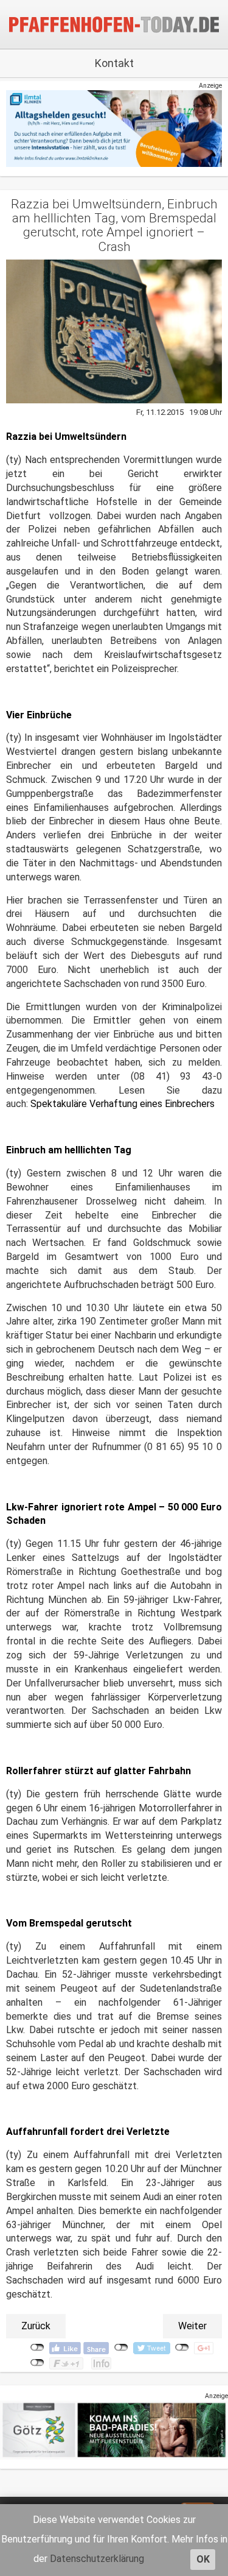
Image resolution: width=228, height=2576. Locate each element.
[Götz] (114, 2429)
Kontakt (114, 63)
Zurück (36, 2326)
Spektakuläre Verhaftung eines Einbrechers (123, 1104)
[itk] (114, 128)
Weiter (192, 2326)
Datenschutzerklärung (97, 2559)
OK (203, 2559)
